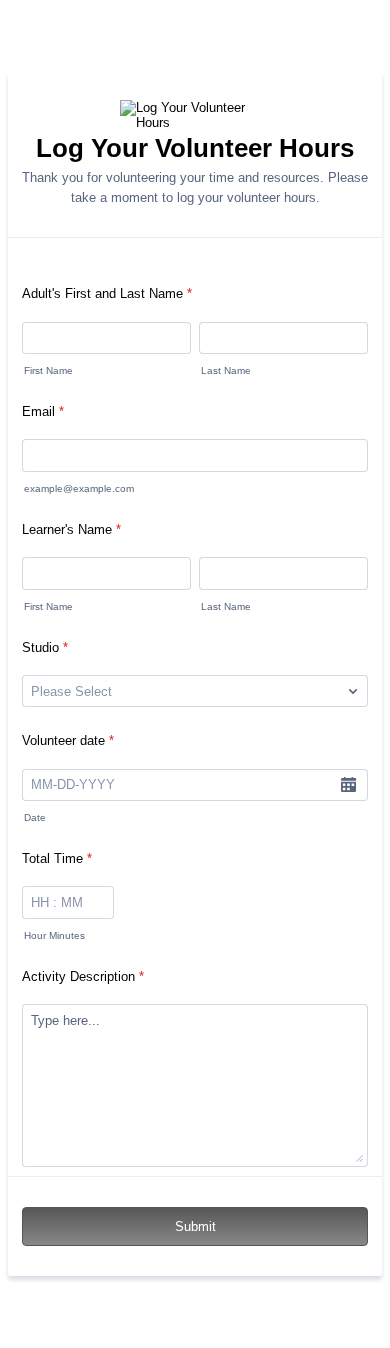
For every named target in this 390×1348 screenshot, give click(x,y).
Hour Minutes (54, 935)
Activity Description (83, 976)
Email (43, 411)
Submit (195, 1226)
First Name (48, 370)
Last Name (226, 370)
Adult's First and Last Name (107, 293)
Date (35, 817)
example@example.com (79, 488)
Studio (45, 647)
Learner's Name (71, 529)
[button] (348, 785)
